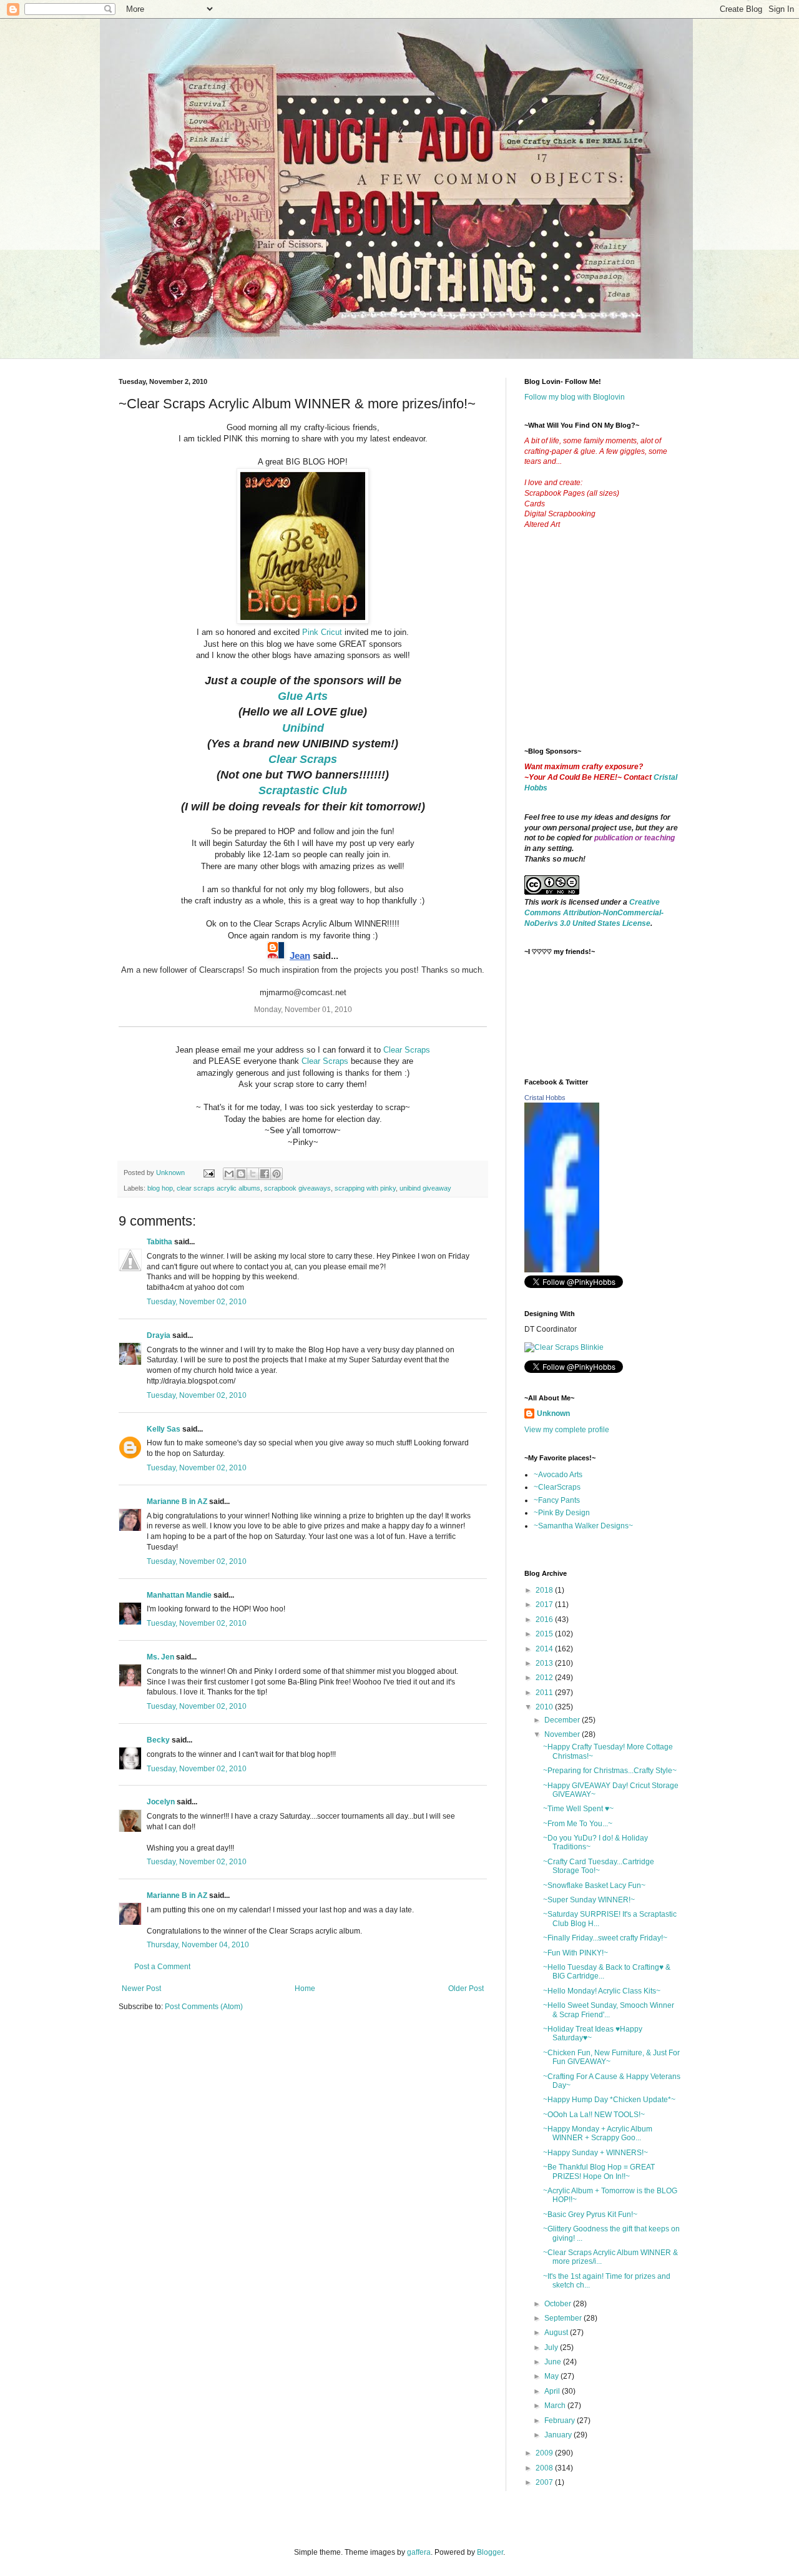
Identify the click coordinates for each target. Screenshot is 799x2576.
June (554, 2362)
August (557, 2333)
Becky (158, 1740)
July (552, 2347)
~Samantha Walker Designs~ (583, 1526)
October (559, 2304)
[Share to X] (253, 1174)
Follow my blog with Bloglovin (575, 397)
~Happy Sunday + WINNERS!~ (596, 2153)
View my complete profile (567, 1430)
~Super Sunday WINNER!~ (589, 1900)
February (561, 2421)
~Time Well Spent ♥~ (578, 1809)
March (556, 2406)
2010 (545, 1707)
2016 (545, 1620)
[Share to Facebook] (265, 1174)
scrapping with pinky (365, 1188)
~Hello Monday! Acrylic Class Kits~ (602, 1991)
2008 (545, 2468)
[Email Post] (208, 1172)
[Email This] (229, 1174)
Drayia (159, 1335)
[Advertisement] (618, 648)
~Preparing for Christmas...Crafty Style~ (610, 1771)
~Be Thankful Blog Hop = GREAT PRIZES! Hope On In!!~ (599, 2171)
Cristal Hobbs (545, 1098)
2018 (545, 1590)
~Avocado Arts (558, 1475)
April (553, 2391)
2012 (545, 1678)
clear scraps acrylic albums (218, 1188)
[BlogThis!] (241, 1174)
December (563, 1720)
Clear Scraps (407, 1050)
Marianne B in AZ (177, 1502)
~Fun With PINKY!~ (576, 1953)
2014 (545, 1649)
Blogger (490, 2552)
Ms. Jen (160, 1657)
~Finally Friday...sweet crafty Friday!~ (605, 1938)
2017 (545, 1605)
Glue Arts (303, 696)
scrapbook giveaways (297, 1188)
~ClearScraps (557, 1487)
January (559, 2435)
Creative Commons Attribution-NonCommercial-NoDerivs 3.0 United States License (594, 913)
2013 (545, 1663)
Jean (300, 956)
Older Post (466, 1989)
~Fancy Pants (557, 1500)
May (552, 2376)
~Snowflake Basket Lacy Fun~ (594, 1885)
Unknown (553, 1413)
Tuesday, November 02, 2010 (197, 1302)
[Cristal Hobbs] (562, 1270)
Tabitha (159, 1242)
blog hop (160, 1188)
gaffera (419, 2552)
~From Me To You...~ (578, 1824)
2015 (545, 1634)
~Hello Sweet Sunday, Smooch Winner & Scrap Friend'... (609, 2010)
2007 (545, 2482)
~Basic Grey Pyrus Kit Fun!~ (590, 2215)
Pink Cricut (322, 632)
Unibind (303, 728)
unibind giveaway (425, 1188)
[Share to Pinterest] (277, 1174)
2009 (545, 2453)
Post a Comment (162, 1967)
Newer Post (141, 1989)
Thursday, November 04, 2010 (198, 1945)
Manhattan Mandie (179, 1595)
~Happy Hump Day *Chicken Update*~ (609, 2100)
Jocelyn (161, 1802)
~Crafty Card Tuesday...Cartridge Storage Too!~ (599, 1866)
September (564, 2318)
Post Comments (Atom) (204, 2007)
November (563, 1734)
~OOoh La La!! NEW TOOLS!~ (594, 2115)
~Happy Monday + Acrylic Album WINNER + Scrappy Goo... (598, 2133)
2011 (545, 1693)
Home (305, 1989)
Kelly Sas (164, 1429)
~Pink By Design (562, 1513)
